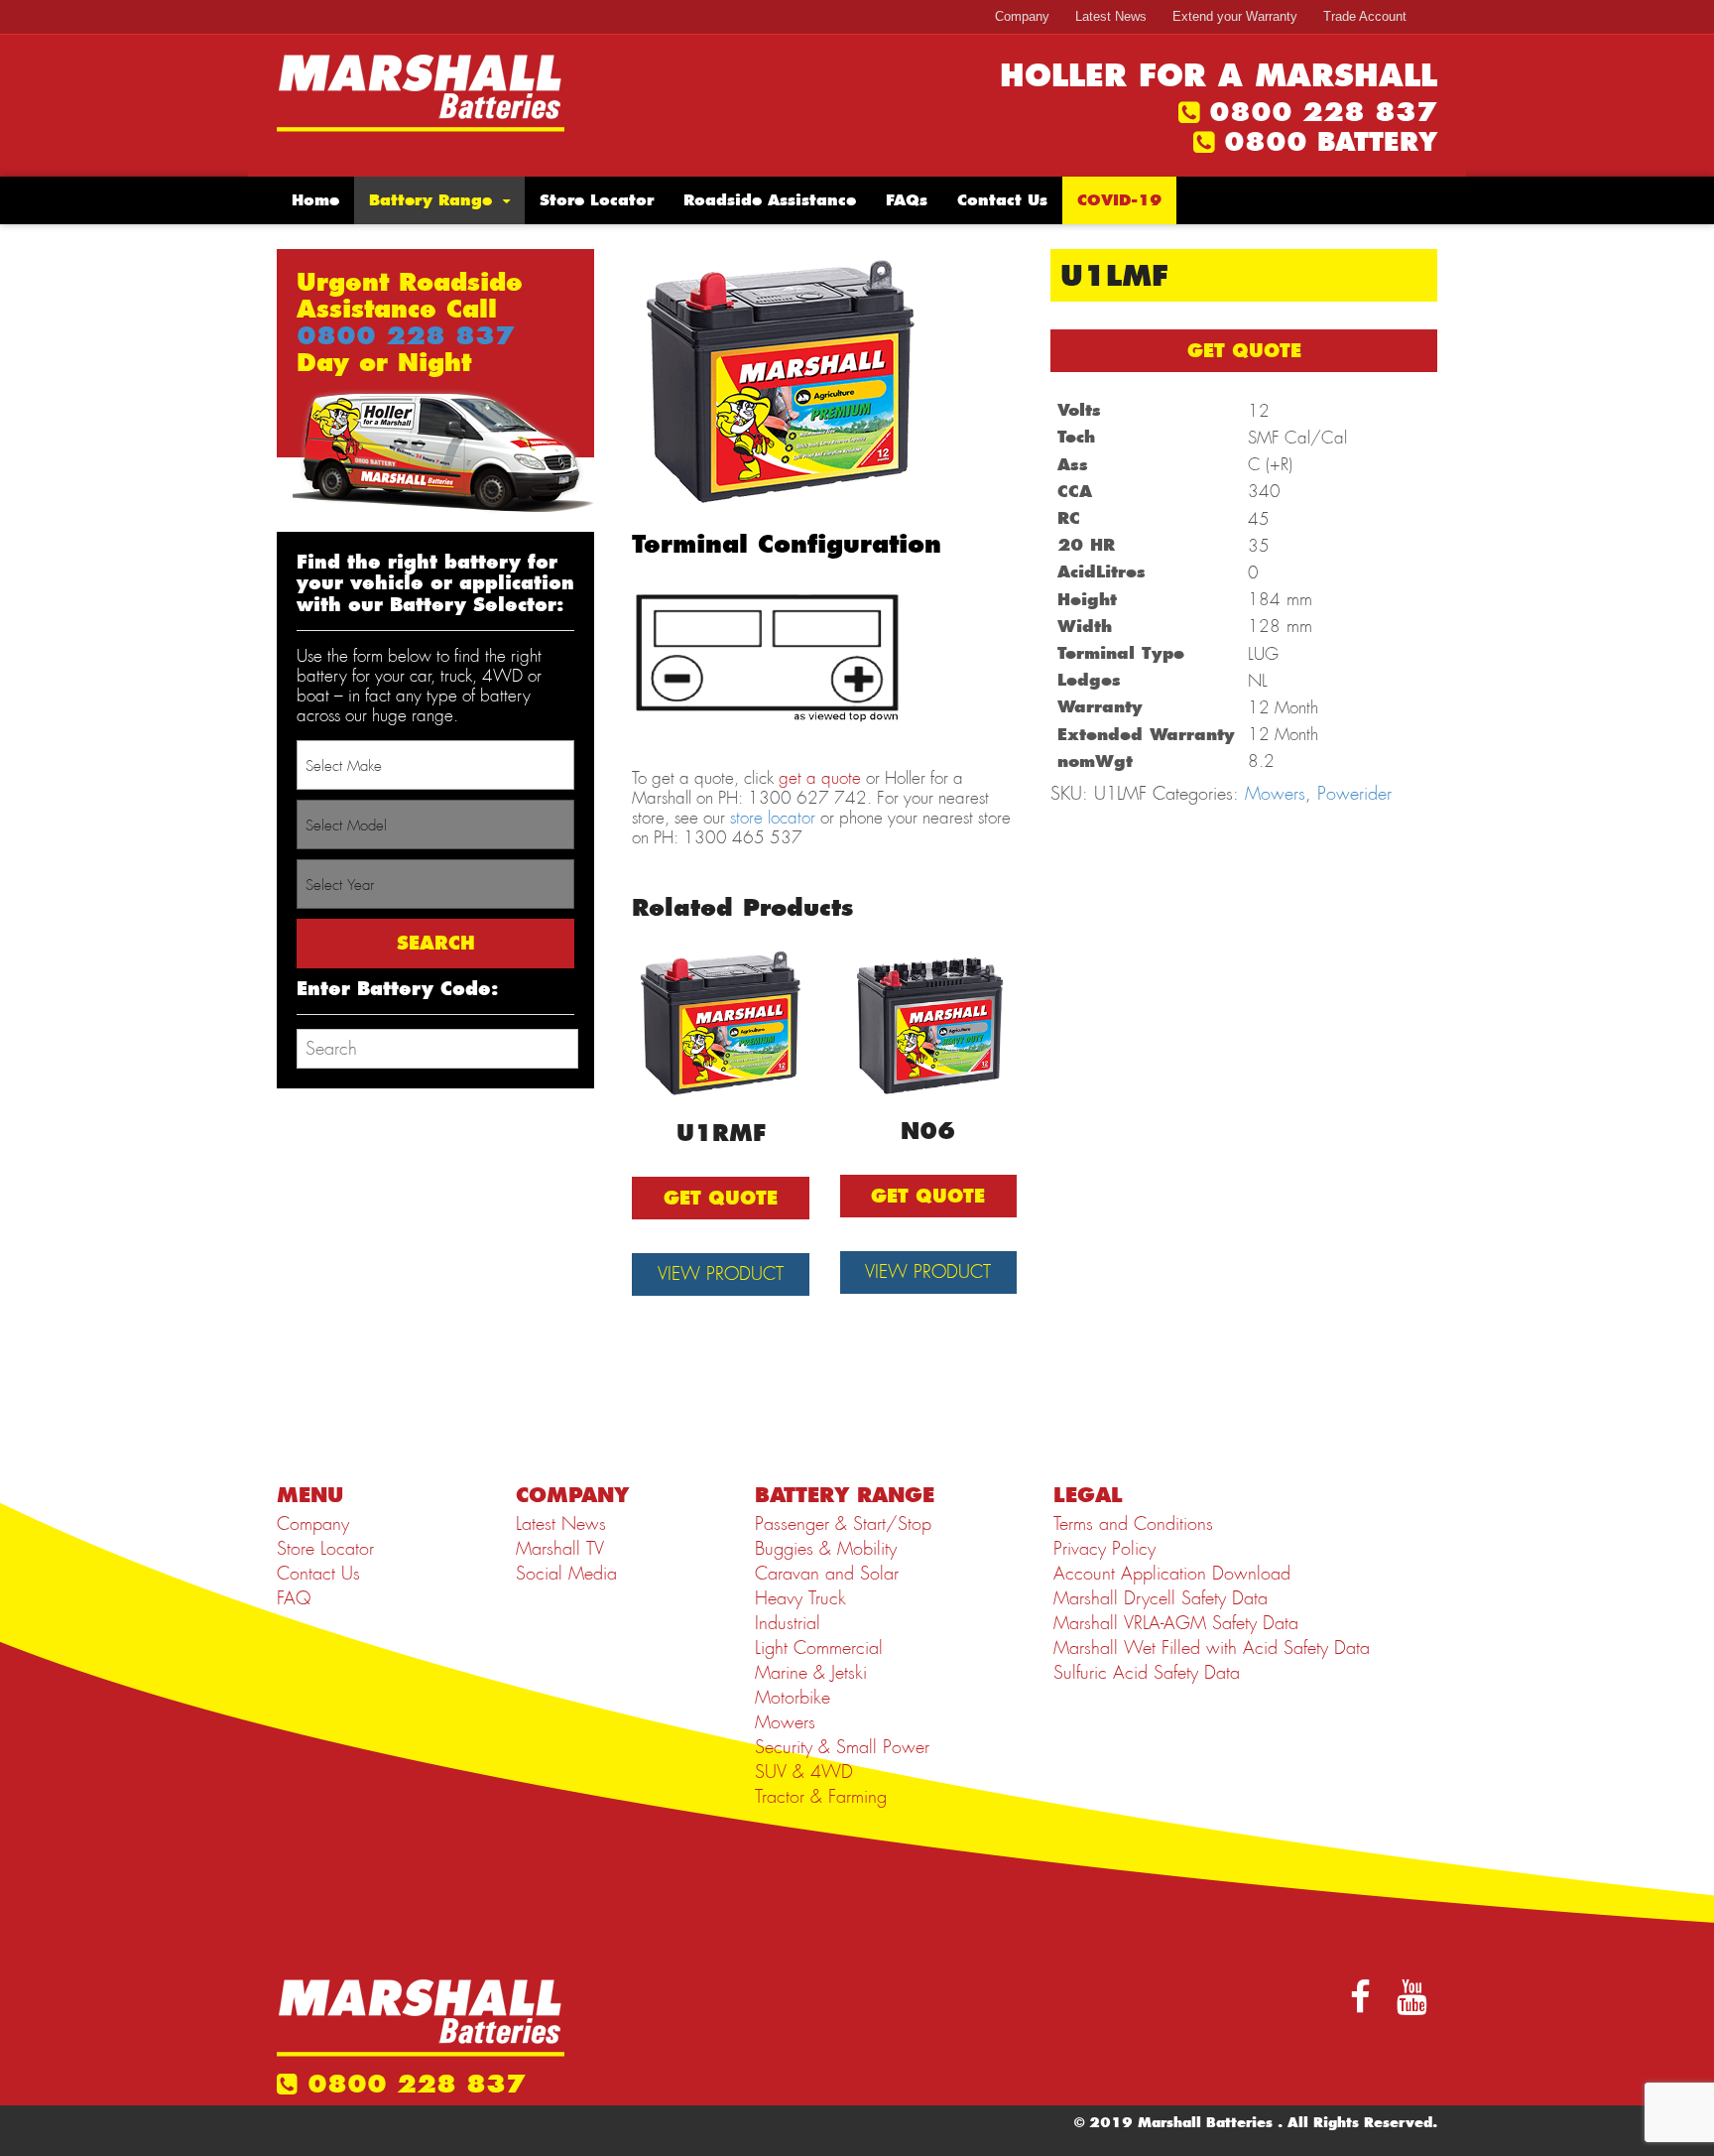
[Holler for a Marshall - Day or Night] (421, 91)
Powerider (1354, 794)
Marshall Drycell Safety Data (1161, 1598)
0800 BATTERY (1331, 142)
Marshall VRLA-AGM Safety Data (1176, 1623)
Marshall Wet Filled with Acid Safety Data (1212, 1648)
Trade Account (1365, 16)
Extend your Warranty (1235, 16)
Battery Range (430, 200)
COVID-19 (1119, 200)
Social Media (566, 1574)
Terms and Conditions (1133, 1524)
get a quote (820, 778)
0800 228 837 (1323, 112)
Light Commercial (819, 1648)
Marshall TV (560, 1549)
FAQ (294, 1598)
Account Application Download (1172, 1574)
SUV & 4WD (804, 1772)
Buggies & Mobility (826, 1549)
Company (1022, 16)
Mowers (1275, 794)
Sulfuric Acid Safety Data (1147, 1673)
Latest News (1111, 16)
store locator (773, 818)
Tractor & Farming (821, 1797)
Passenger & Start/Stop (843, 1524)
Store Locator (597, 200)
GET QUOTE (1244, 351)
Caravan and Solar (827, 1574)
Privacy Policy (1104, 1549)
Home (315, 200)
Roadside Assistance (770, 200)
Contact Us (1002, 200)
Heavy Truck (800, 1598)
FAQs (907, 200)
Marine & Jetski (811, 1673)
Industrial (788, 1623)
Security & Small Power (842, 1747)
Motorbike (793, 1698)
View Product (721, 1274)
